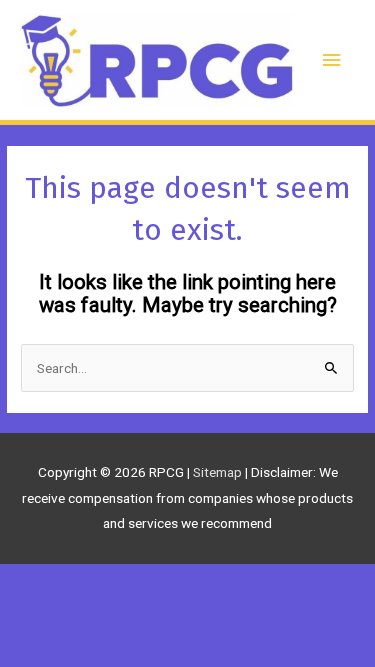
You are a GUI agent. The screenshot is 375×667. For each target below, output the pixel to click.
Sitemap (219, 472)
